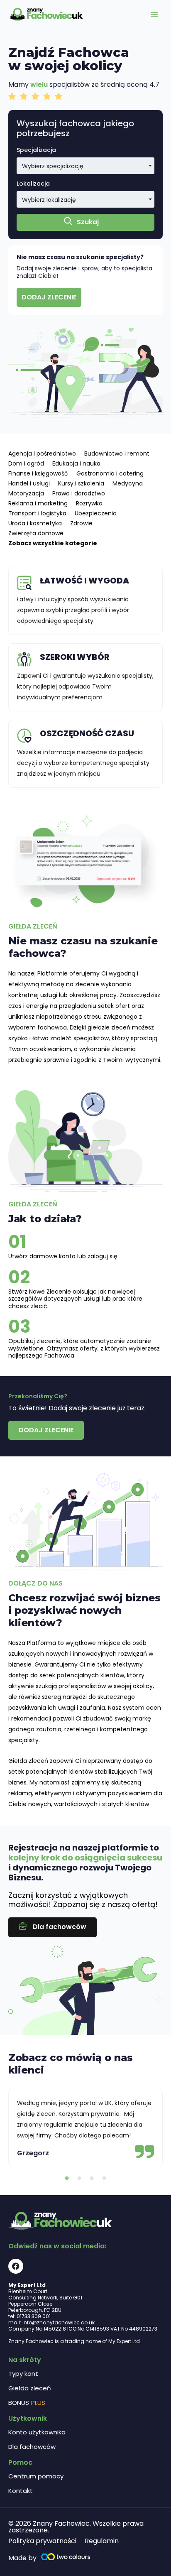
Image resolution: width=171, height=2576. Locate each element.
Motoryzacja (26, 493)
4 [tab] (104, 2179)
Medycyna (128, 483)
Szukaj (88, 222)
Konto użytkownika (37, 2432)
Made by (22, 2558)
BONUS (27, 2403)
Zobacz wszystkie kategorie (53, 543)
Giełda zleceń (30, 2388)
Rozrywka (89, 503)
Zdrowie (81, 523)
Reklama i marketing (38, 503)
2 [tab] (79, 2179)
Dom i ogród (26, 463)
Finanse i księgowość (38, 473)
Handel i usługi (29, 483)
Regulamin (102, 2541)
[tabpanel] (85, 2127)
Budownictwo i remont (117, 453)
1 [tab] (67, 2179)
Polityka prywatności (42, 2541)
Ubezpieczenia (96, 513)
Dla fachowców (32, 2447)
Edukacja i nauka (76, 463)
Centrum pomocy (36, 2476)
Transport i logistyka (37, 513)
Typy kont (23, 2374)
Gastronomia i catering (110, 473)
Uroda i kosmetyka (35, 523)
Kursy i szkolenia (81, 483)
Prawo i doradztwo (79, 493)
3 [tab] (92, 2179)
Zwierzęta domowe (36, 533)
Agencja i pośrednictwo (42, 453)
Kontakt (21, 2491)
